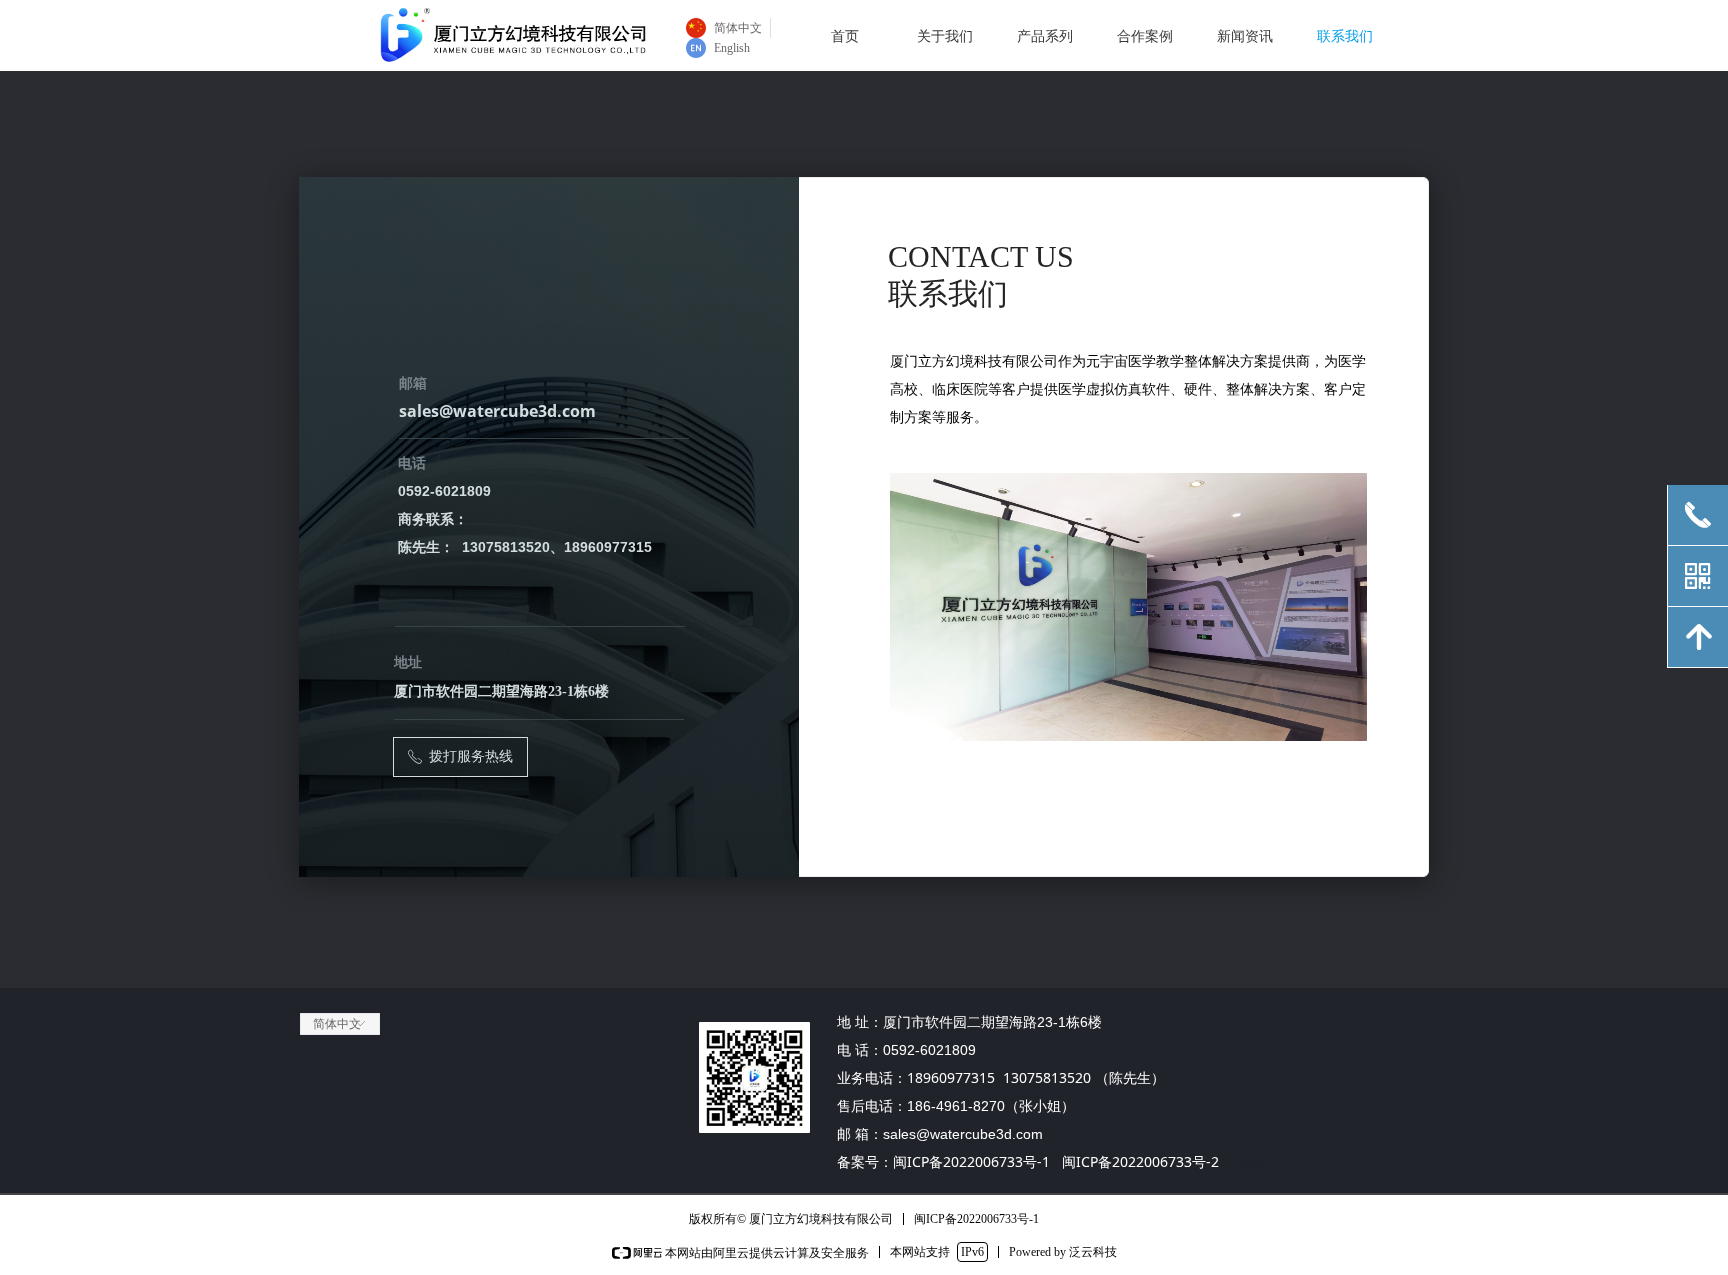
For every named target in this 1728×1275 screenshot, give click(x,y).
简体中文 (337, 1024)
